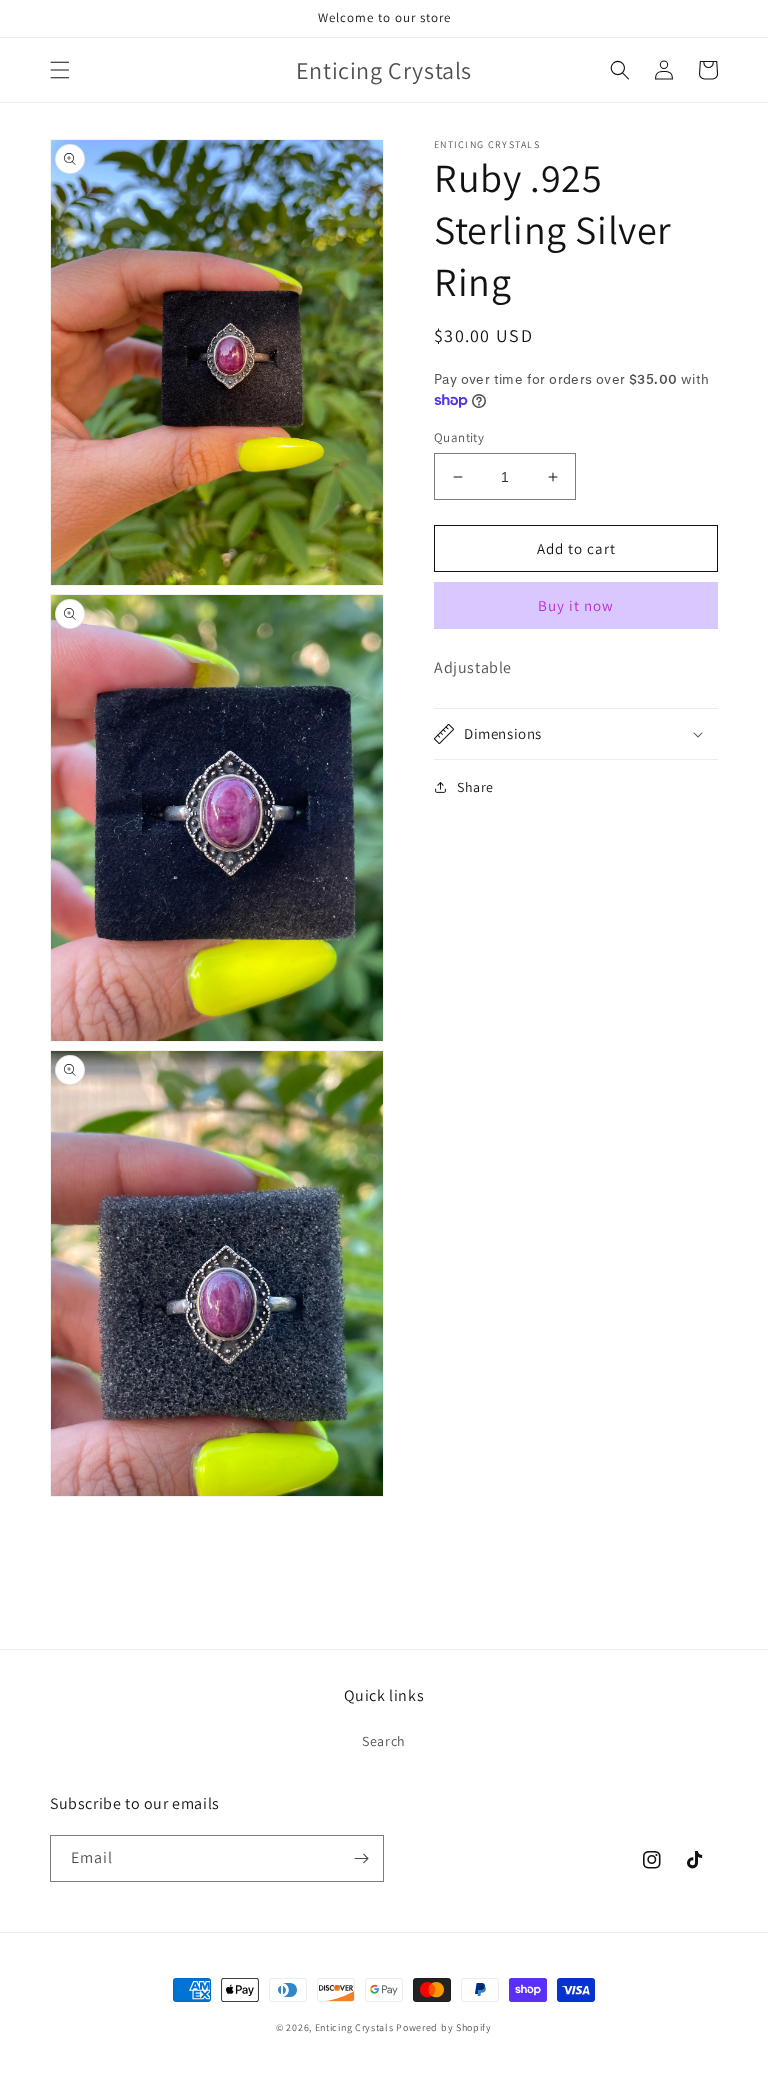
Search (384, 1741)
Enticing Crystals (356, 2027)
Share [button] (475, 787)
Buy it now (576, 605)
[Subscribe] (361, 1858)
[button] (60, 70)
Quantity (459, 437)
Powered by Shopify (444, 2027)
